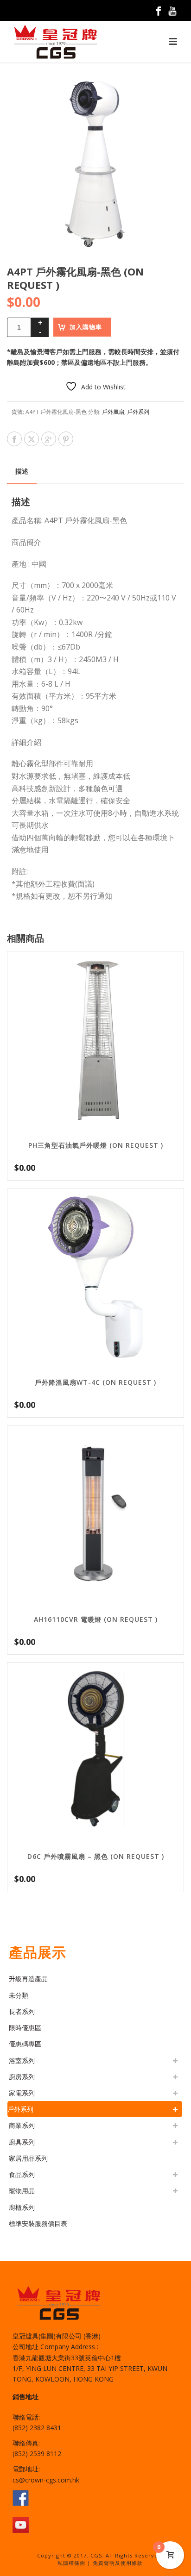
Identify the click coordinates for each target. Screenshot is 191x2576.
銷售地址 (25, 2397)
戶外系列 (138, 412)
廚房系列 (22, 2077)
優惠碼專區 (25, 2044)
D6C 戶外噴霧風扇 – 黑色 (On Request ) (96, 1856)
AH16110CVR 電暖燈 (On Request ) (96, 1619)
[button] (166, 93)
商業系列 (22, 2125)
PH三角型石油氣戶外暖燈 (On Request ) (96, 1145)
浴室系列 (22, 2060)
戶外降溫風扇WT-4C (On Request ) (95, 1382)
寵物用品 (22, 2191)
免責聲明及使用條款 (118, 2563)
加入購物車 (86, 327)
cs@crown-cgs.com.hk (46, 2480)
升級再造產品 (28, 1979)
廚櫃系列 (22, 2207)
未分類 (19, 1995)
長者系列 (22, 2011)
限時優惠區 (25, 2028)
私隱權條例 (71, 2563)
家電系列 (22, 2093)
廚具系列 (22, 2142)
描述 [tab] (22, 471)
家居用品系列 (28, 2158)
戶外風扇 (113, 412)
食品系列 (22, 2174)
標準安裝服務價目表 (38, 2223)
